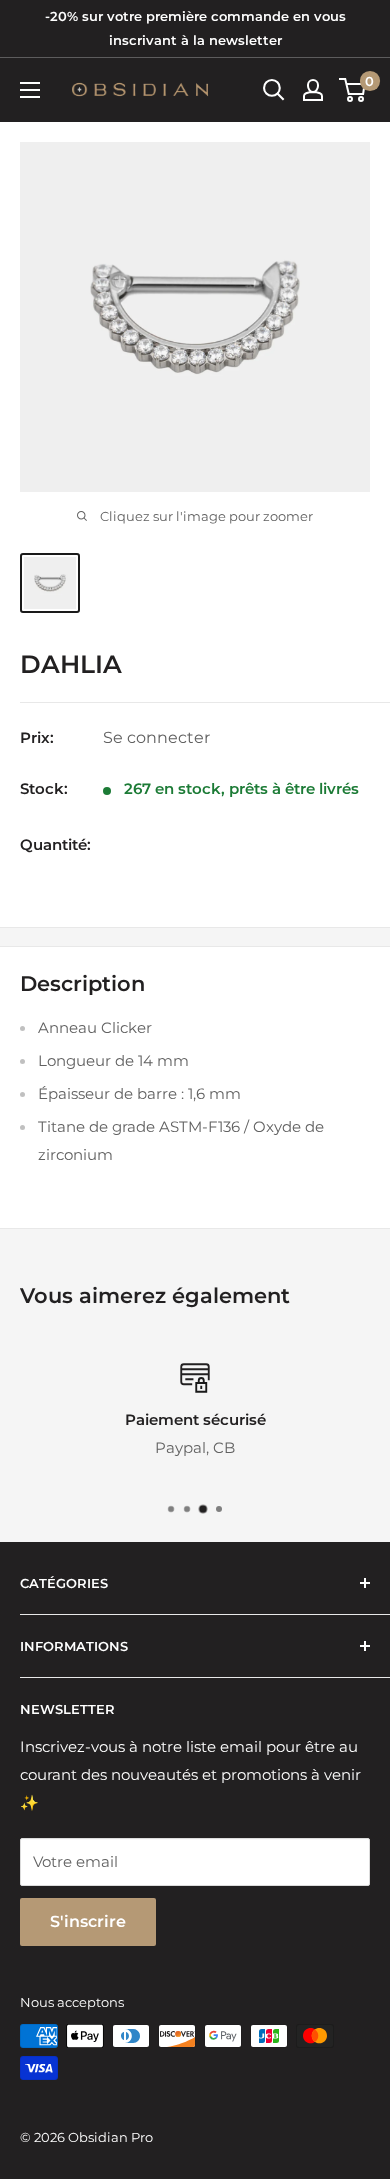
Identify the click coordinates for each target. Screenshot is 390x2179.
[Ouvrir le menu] (30, 90)
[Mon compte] (313, 90)
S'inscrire (88, 1921)
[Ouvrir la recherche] (274, 90)
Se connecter (156, 737)
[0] (353, 90)
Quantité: (55, 844)
